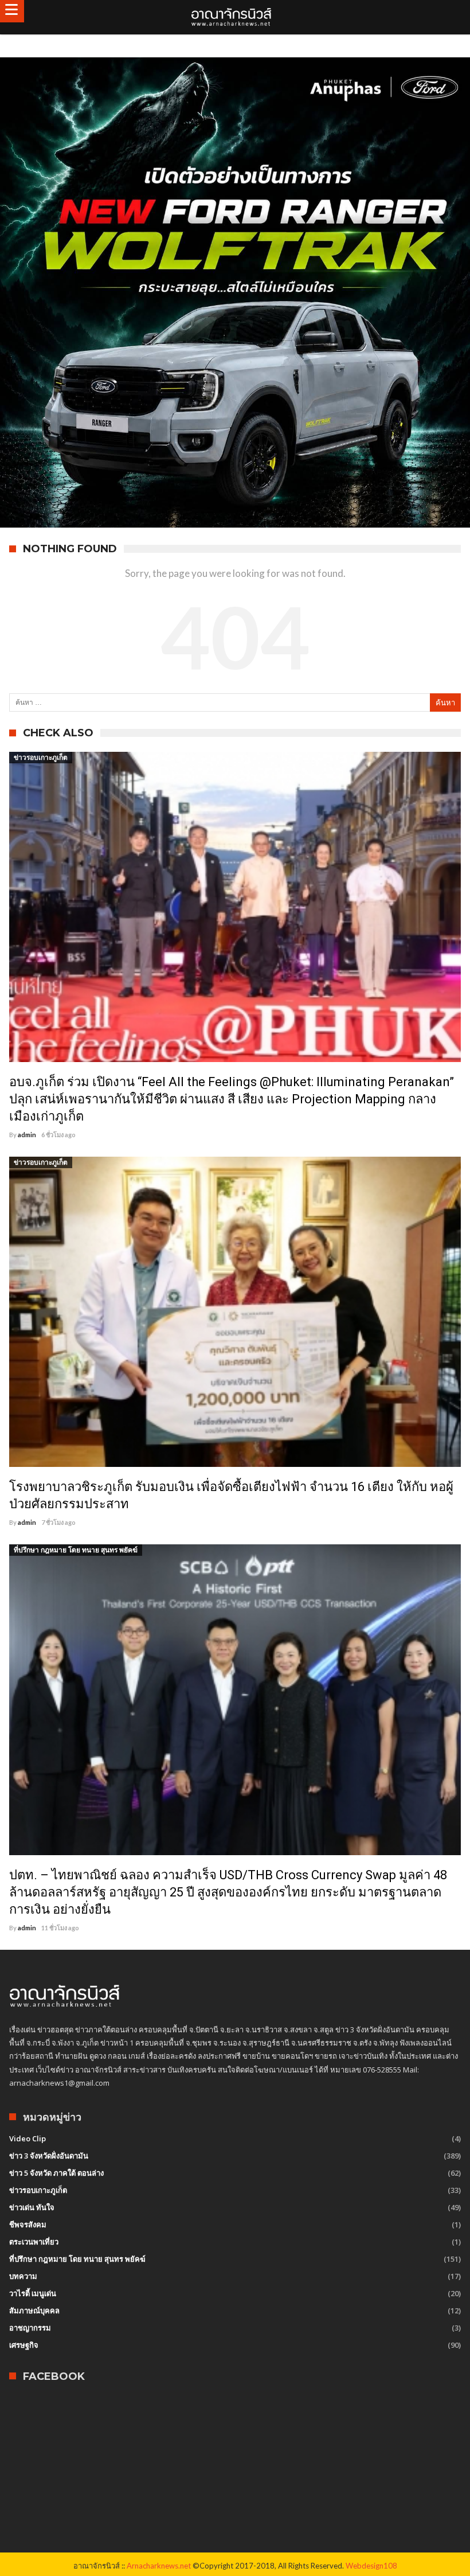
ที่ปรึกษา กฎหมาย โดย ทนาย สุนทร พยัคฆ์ (76, 1550)
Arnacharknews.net (159, 2566)
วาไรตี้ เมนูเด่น (33, 2293)
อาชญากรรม (30, 2328)
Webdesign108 (371, 2566)
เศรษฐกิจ (24, 2345)
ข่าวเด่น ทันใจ (32, 2207)
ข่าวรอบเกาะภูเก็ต (41, 757)
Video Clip (28, 2138)
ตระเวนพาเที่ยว (34, 2242)
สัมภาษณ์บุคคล (34, 2310)
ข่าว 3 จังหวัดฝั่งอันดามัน (49, 2156)
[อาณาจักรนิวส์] (235, 17)
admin (27, 1135)
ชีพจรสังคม (28, 2224)
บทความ (23, 2276)
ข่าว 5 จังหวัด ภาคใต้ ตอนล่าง (56, 2173)
